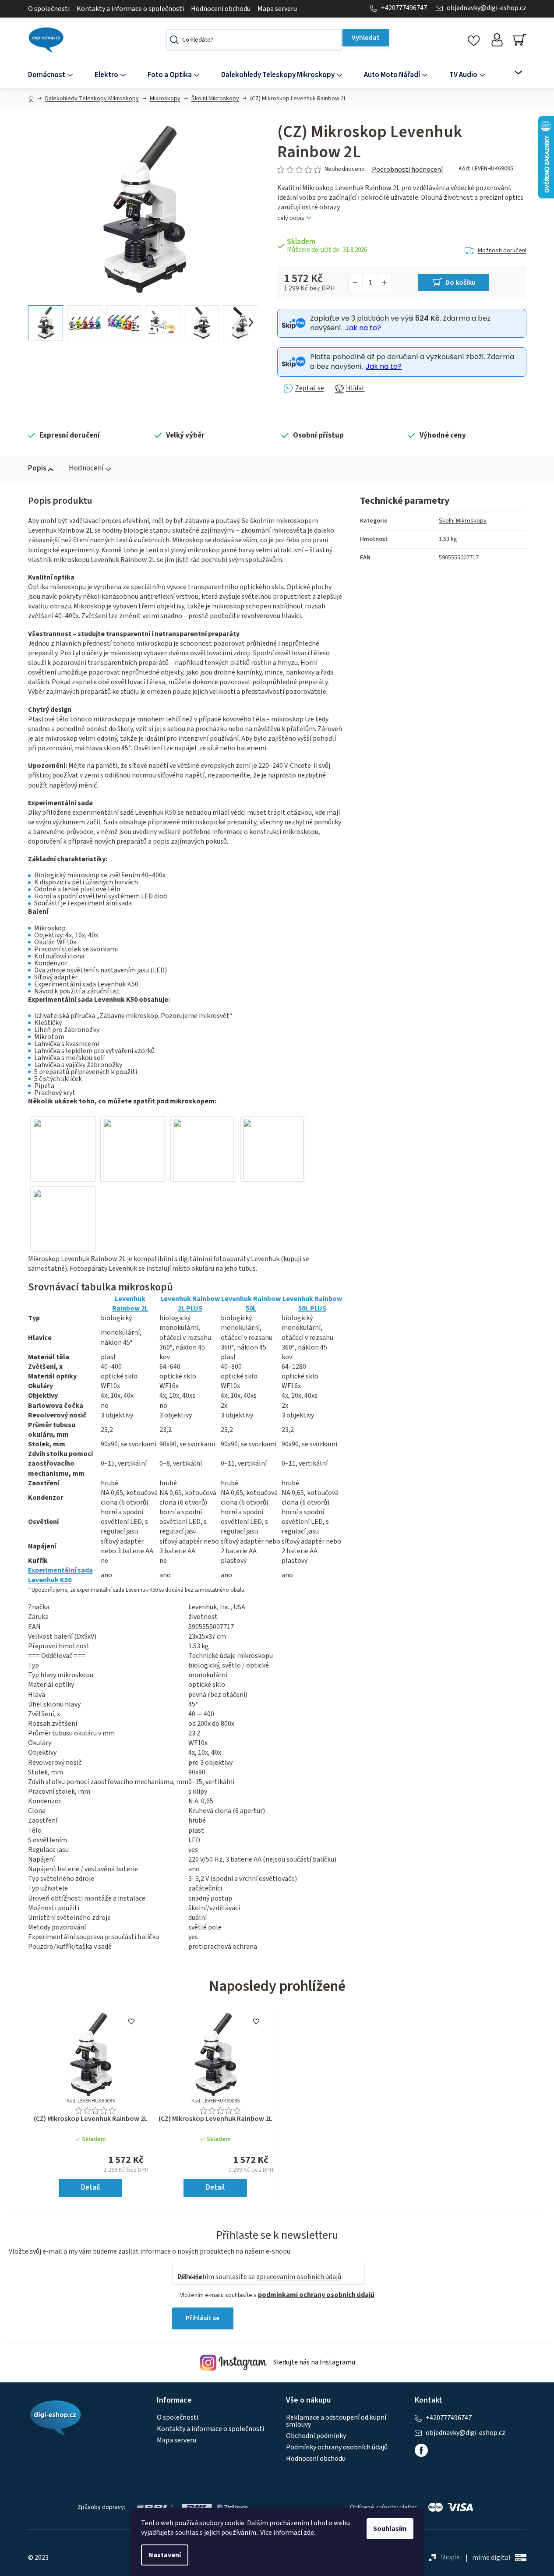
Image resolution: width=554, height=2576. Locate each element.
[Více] (513, 73)
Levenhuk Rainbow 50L (251, 1304)
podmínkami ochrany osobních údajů (316, 2295)
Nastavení (165, 2555)
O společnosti (49, 9)
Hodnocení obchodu (221, 9)
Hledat (366, 38)
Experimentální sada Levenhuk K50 (60, 1575)
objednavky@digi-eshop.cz (487, 8)
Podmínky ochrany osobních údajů (337, 2447)
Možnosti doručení (502, 251)
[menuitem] (56, 75)
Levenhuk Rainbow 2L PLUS (190, 1304)
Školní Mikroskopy (463, 521)
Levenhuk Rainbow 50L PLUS (312, 1304)
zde (309, 2533)
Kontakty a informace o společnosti (130, 9)
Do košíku (460, 283)
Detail (90, 2187)
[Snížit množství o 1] (356, 283)
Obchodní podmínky (316, 2436)
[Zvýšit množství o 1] (385, 283)
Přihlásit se (203, 2318)
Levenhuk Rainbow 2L (130, 1304)
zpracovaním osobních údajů (299, 2277)
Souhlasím (390, 2529)
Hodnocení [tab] (86, 468)
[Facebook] (421, 2450)
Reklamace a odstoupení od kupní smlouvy (336, 2421)
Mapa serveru (277, 9)
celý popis (291, 218)
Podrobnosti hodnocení (407, 170)
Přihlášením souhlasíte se (259, 2277)
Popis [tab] (37, 468)
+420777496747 (404, 8)
